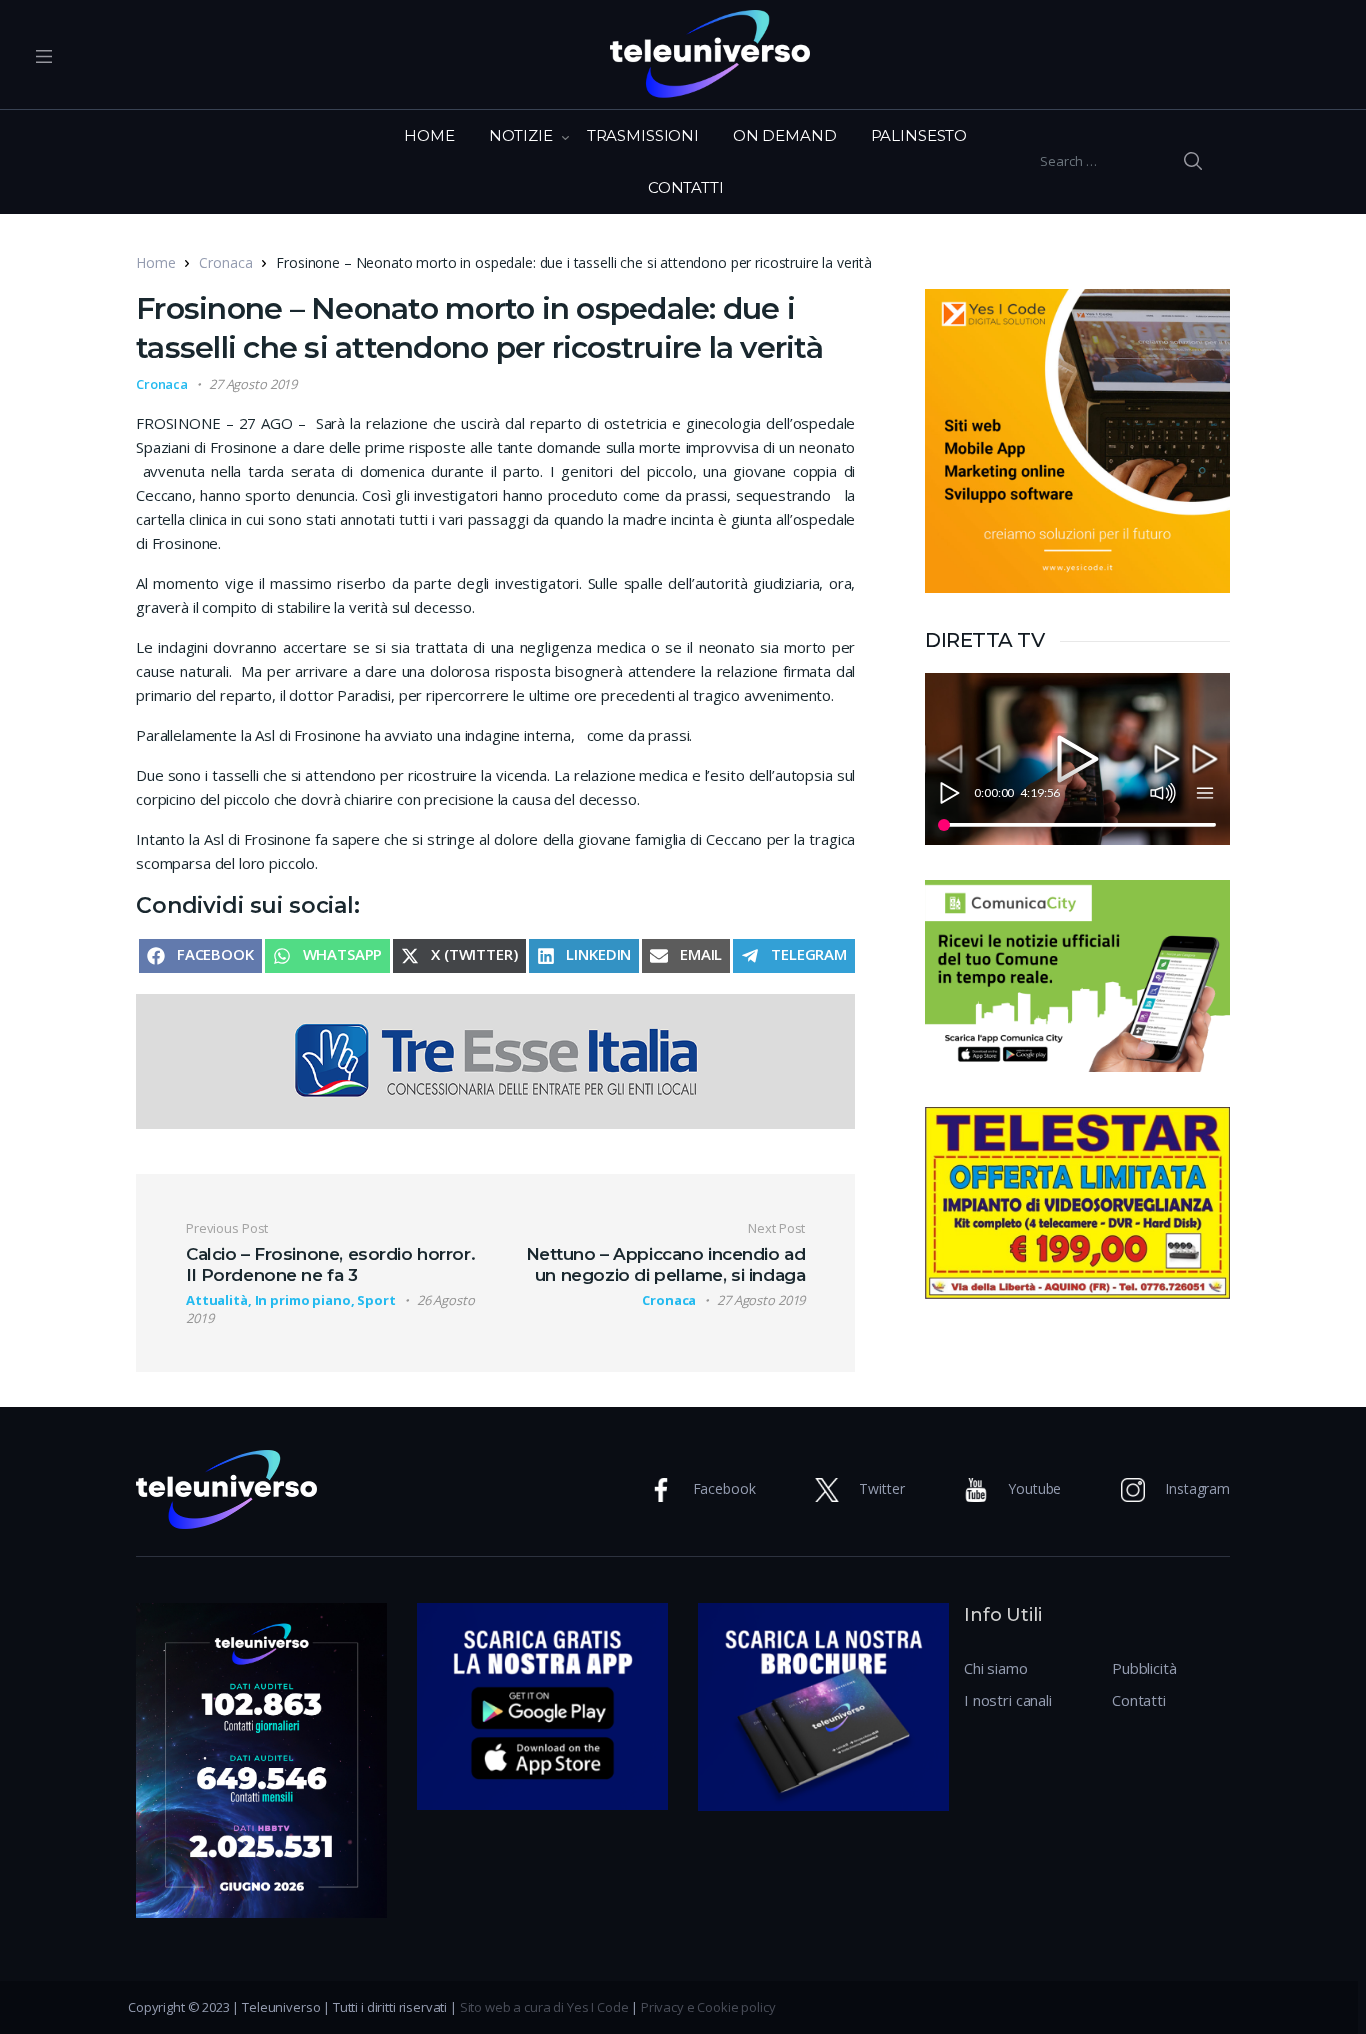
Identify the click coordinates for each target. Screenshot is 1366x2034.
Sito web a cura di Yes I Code (544, 2007)
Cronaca (225, 262)
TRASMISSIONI (643, 135)
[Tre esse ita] (495, 1060)
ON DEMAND (785, 135)
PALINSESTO (919, 135)
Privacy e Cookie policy (708, 2007)
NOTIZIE (521, 135)
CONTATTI (686, 187)
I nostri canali (1008, 1700)
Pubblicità (1144, 1668)
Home (155, 262)
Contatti (1139, 1700)
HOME (429, 135)
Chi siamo (996, 1668)
